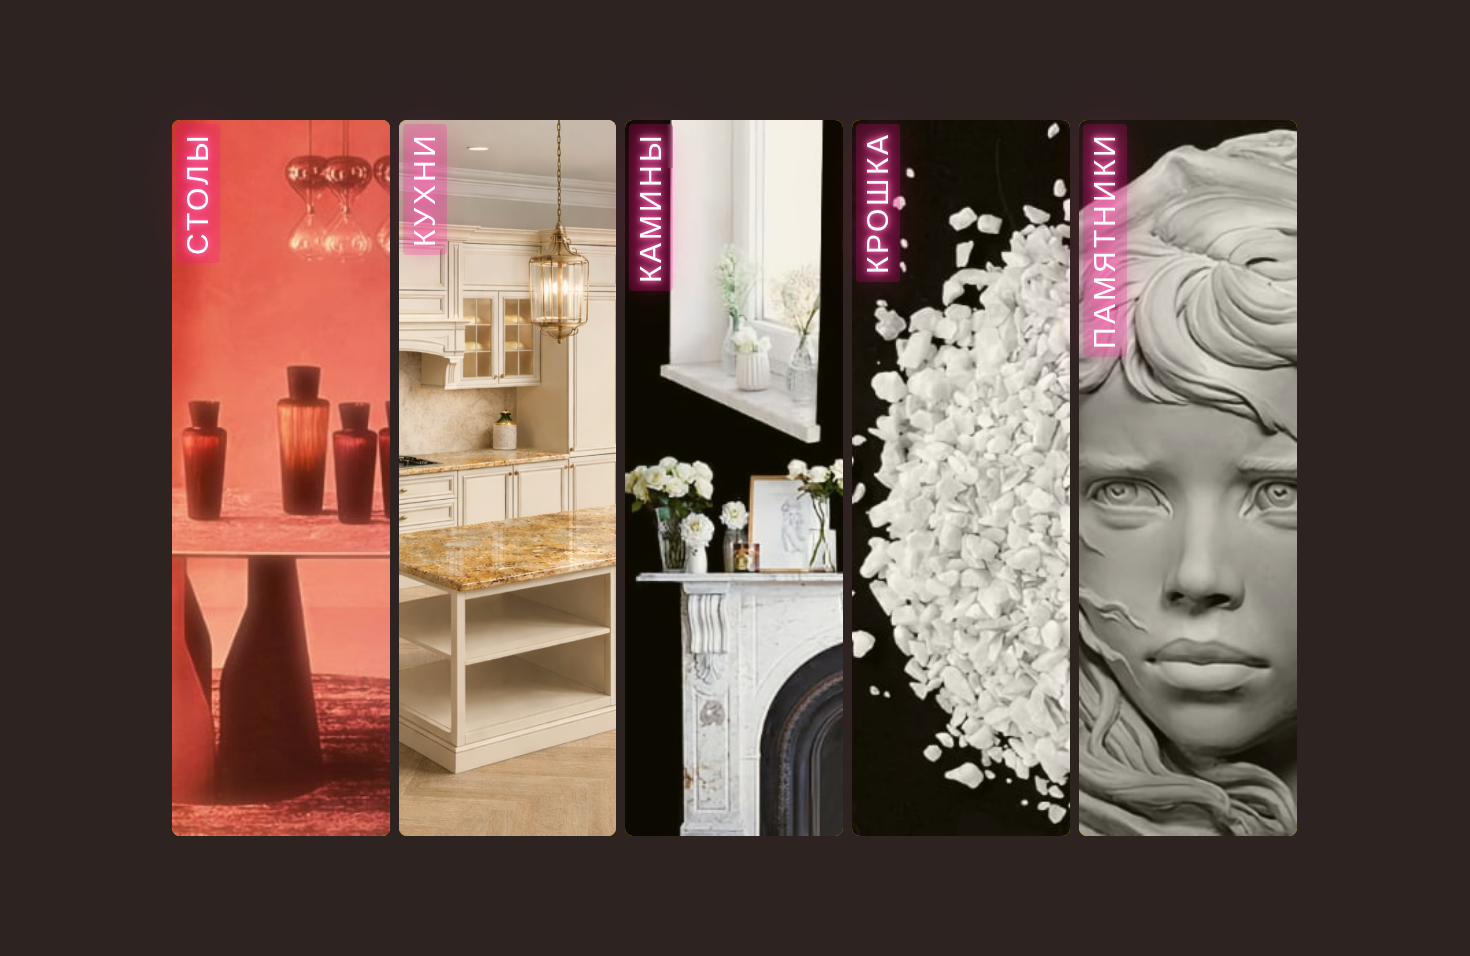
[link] (281, 478)
